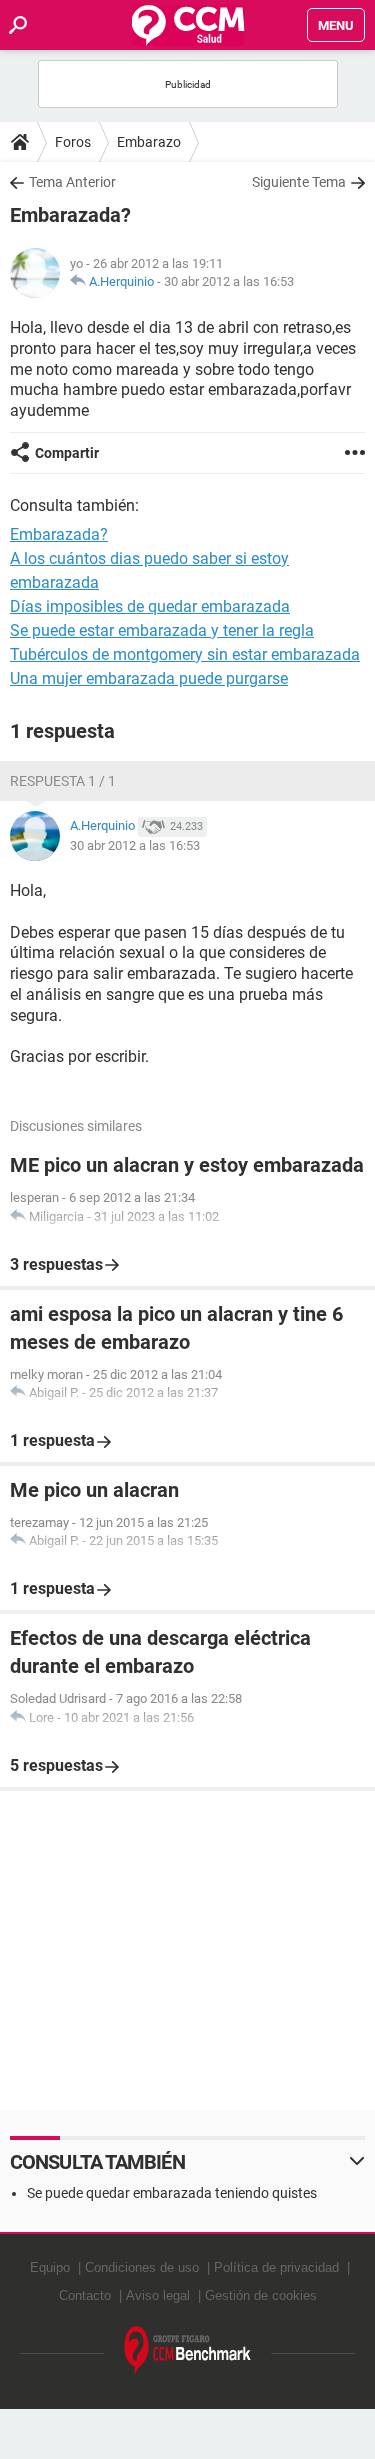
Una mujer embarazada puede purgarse (149, 678)
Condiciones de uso (142, 2267)
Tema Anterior (72, 182)
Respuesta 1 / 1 (63, 781)
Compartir (67, 453)
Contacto (85, 2295)
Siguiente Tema (299, 182)
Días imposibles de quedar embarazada (150, 606)
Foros (73, 142)
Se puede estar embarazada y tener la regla (162, 630)
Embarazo (149, 142)
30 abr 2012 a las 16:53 (229, 281)
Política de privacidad (276, 2267)
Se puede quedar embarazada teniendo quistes (172, 2193)
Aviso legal (158, 2295)
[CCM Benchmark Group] (188, 2350)
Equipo (50, 2267)
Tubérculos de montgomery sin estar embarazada (185, 654)
